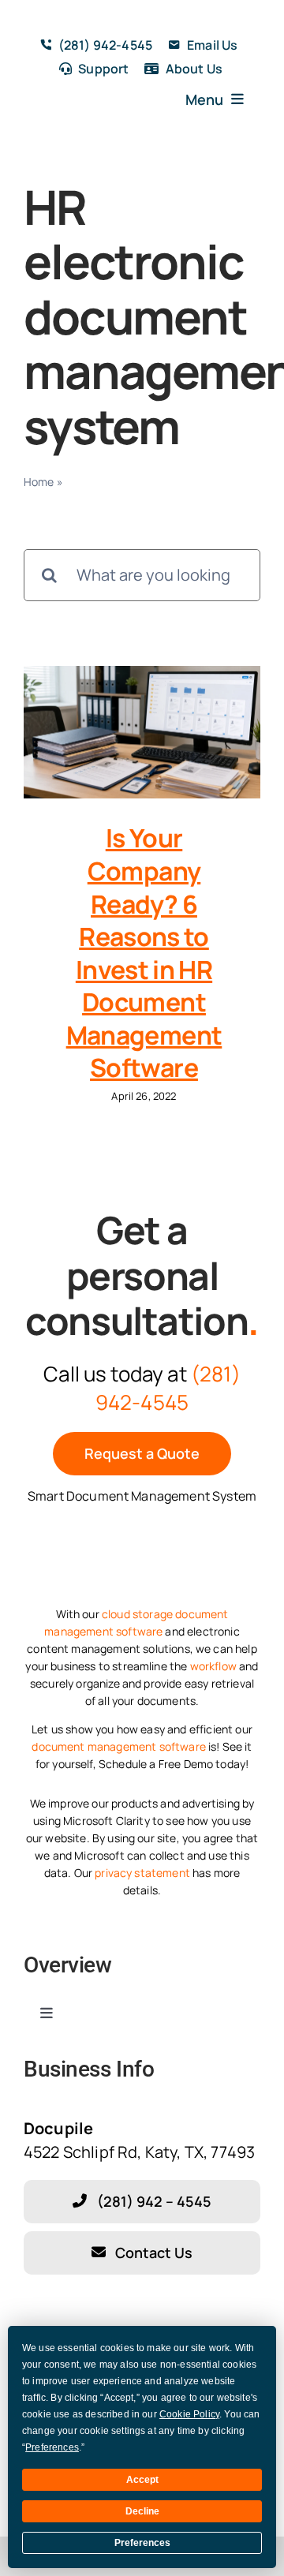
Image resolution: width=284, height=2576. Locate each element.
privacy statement (142, 1873)
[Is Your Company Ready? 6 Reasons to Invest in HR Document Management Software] (142, 733)
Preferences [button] (52, 2447)
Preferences (142, 2543)
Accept (142, 2480)
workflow (213, 1666)
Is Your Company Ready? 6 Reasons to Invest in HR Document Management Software (144, 953)
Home (39, 482)
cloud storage (137, 1614)
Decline (142, 2511)
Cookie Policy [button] (189, 2414)
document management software (118, 1746)
